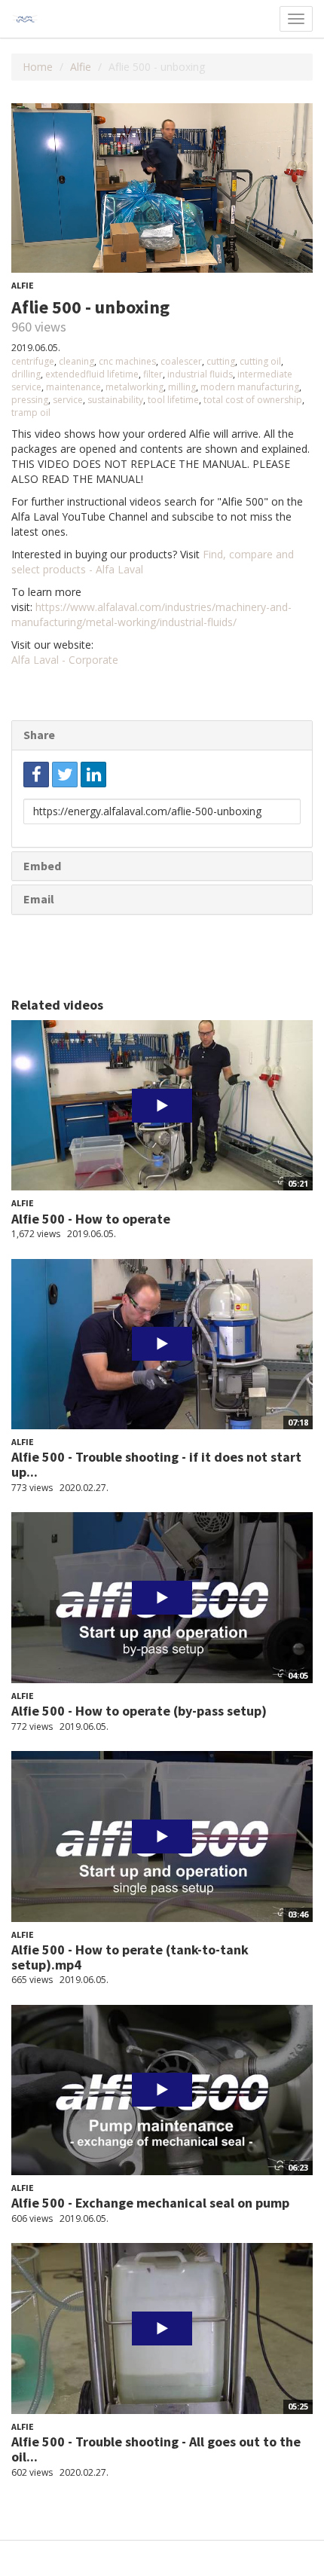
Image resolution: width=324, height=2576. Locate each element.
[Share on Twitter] (65, 775)
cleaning (76, 361)
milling (182, 387)
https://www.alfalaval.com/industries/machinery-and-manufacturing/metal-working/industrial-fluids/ (151, 614)
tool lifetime (173, 400)
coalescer (181, 361)
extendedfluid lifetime (92, 374)
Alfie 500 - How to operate (91, 1219)
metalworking (134, 387)
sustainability (115, 400)
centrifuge (33, 361)
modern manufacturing (250, 387)
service (68, 400)
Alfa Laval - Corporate (65, 660)
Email (39, 899)
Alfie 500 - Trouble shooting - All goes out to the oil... (156, 2449)
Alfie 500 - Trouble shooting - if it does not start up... (156, 1464)
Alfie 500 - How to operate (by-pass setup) (139, 1711)
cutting (221, 361)
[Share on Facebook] (36, 775)
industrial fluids (200, 374)
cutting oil (260, 361)
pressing (30, 400)
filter (153, 374)
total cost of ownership (253, 400)
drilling (26, 374)
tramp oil (31, 413)
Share (39, 735)
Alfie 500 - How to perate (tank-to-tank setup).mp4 (130, 1957)
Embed (42, 866)
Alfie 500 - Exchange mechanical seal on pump (150, 2203)
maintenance (73, 387)
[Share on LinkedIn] (93, 775)
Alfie (81, 67)
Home (38, 67)
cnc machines (127, 361)
